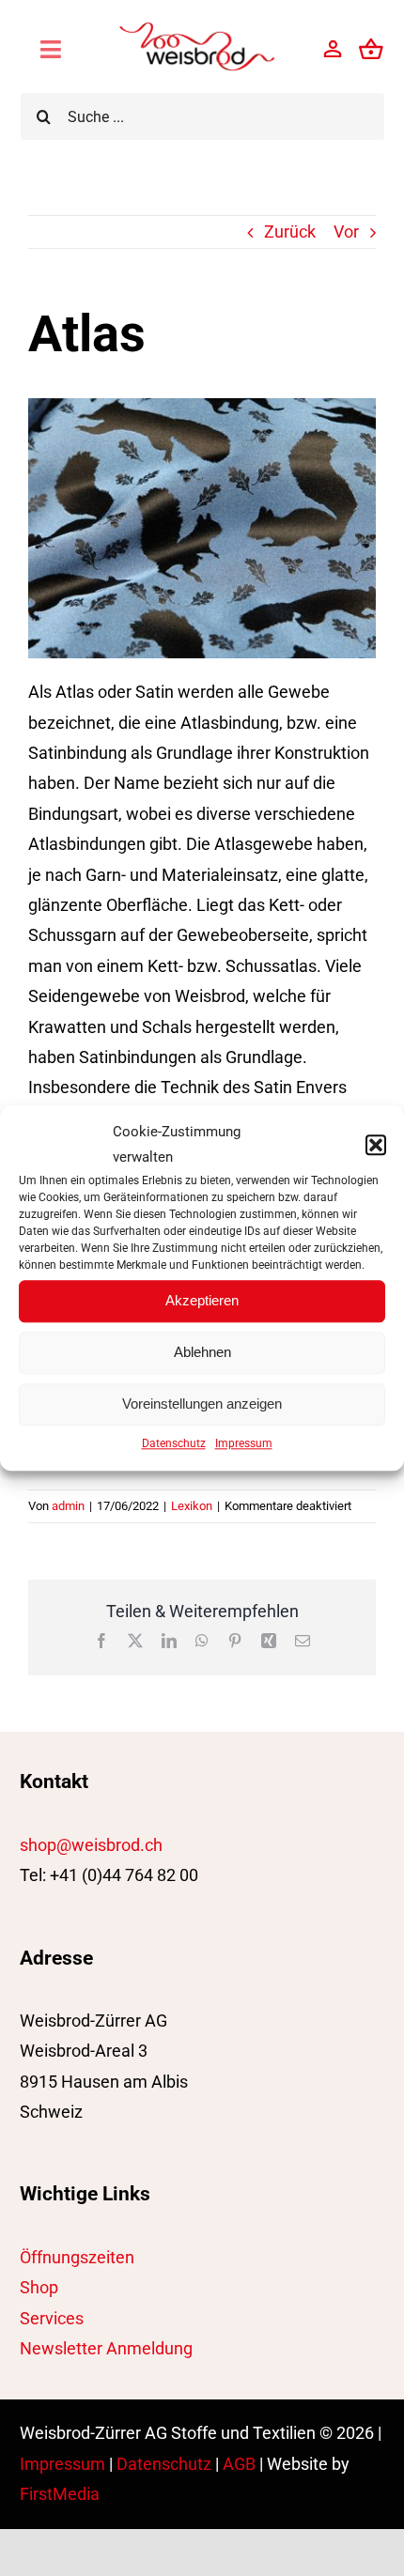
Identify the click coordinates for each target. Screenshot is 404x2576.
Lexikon (192, 1506)
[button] (376, 1145)
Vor (346, 231)
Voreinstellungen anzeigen (202, 1404)
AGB (239, 2464)
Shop (39, 2287)
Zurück (290, 231)
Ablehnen (202, 1352)
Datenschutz (174, 1443)
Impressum (244, 1443)
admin (68, 1506)
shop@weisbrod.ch (91, 1845)
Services (52, 2318)
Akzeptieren (202, 1300)
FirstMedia (60, 2494)
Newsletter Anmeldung (106, 2348)
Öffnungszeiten (77, 2257)
